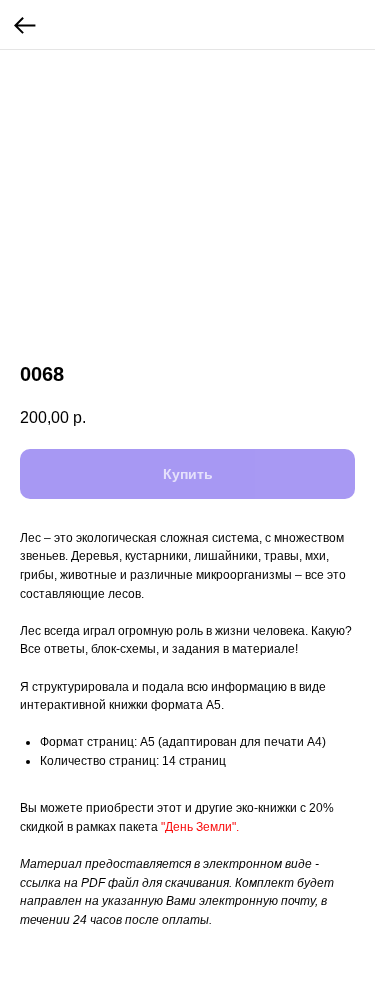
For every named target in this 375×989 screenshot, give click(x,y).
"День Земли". (200, 827)
